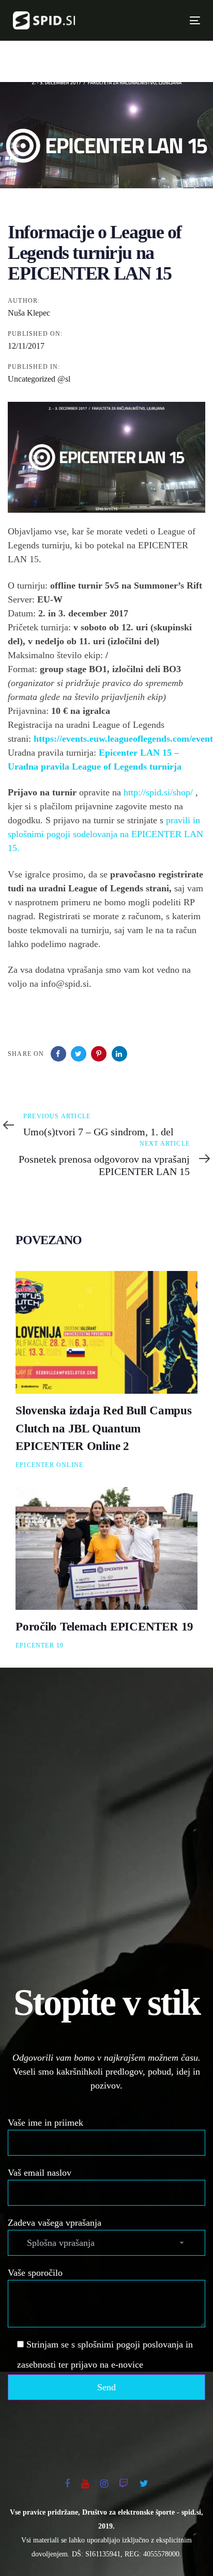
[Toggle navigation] (151, 20)
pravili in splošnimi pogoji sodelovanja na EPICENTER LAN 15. (105, 834)
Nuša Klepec (29, 313)
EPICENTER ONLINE (49, 1465)
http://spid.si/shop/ (158, 792)
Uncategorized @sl (39, 379)
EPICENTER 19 (40, 1645)
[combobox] (106, 2243)
